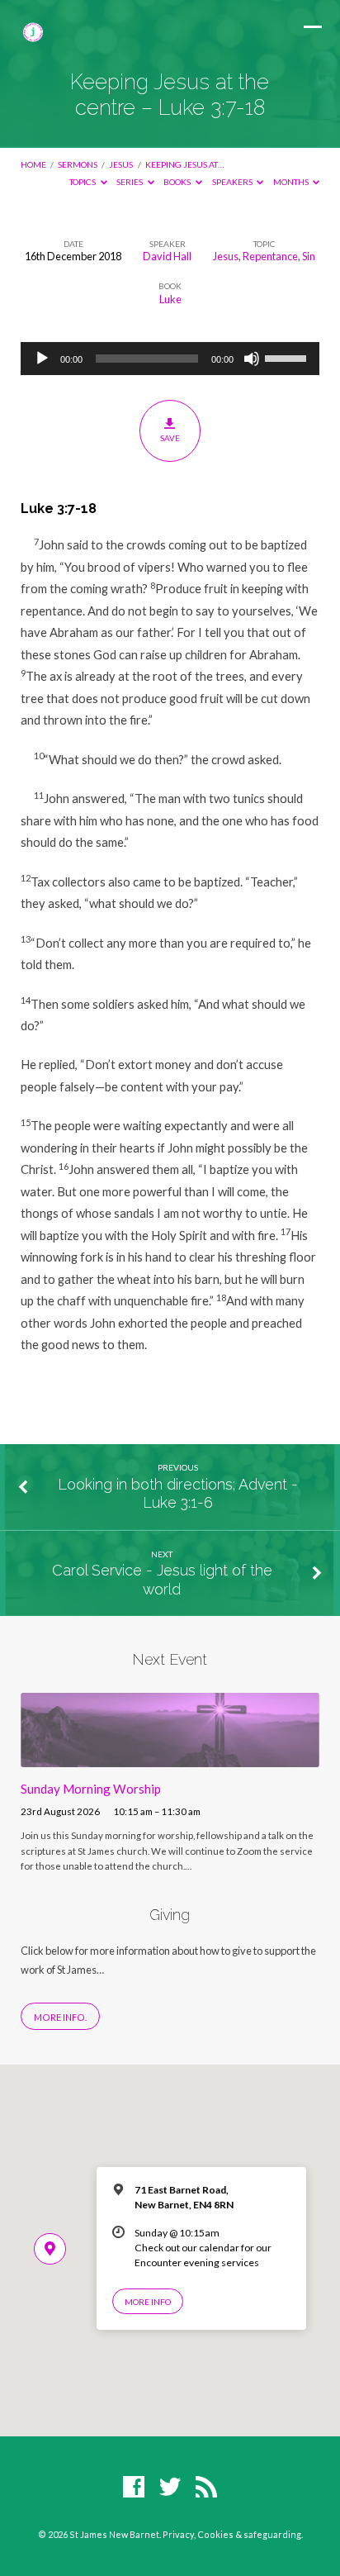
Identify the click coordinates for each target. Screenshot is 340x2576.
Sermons (78, 164)
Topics (83, 182)
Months (292, 182)
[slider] (288, 357)
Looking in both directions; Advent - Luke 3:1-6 (178, 1493)
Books (178, 182)
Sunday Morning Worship (91, 1789)
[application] (170, 359)
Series (130, 182)
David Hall (167, 256)
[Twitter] (170, 2488)
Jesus (121, 164)
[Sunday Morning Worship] (170, 1757)
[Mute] (252, 359)
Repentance (270, 256)
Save (170, 438)
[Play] (42, 359)
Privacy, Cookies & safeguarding (232, 2534)
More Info (148, 2302)
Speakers (233, 182)
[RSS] (206, 2488)
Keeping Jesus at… (184, 164)
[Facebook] (134, 2488)
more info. (60, 2017)
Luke (170, 299)
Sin (309, 256)
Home (33, 164)
